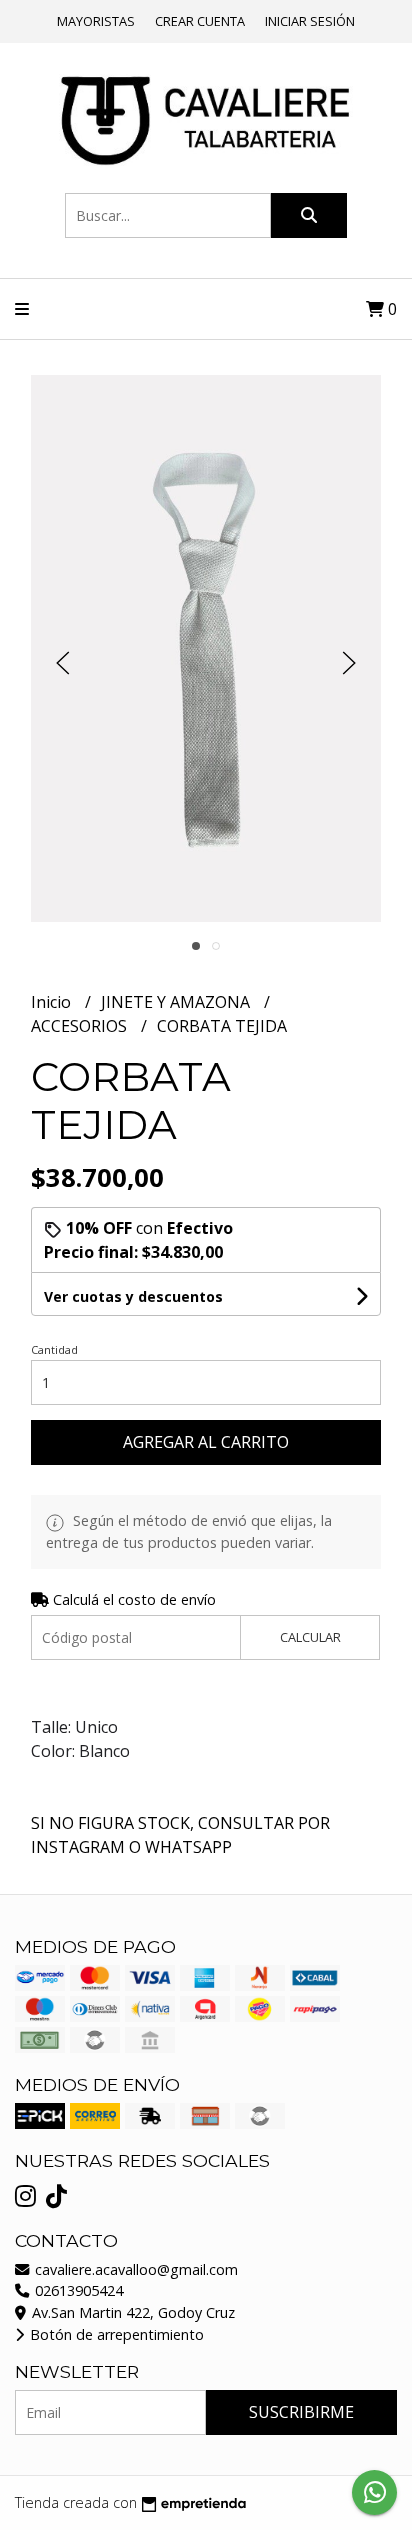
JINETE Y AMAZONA (177, 1002)
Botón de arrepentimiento (115, 2334)
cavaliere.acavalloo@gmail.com (134, 2269)
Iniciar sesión (310, 21)
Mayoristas (96, 21)
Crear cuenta (200, 21)
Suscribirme (301, 2412)
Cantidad (54, 1349)
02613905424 (77, 2290)
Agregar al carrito (206, 1442)
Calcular (310, 1637)
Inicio (53, 1002)
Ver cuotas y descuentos (133, 1296)
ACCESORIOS (81, 1026)
